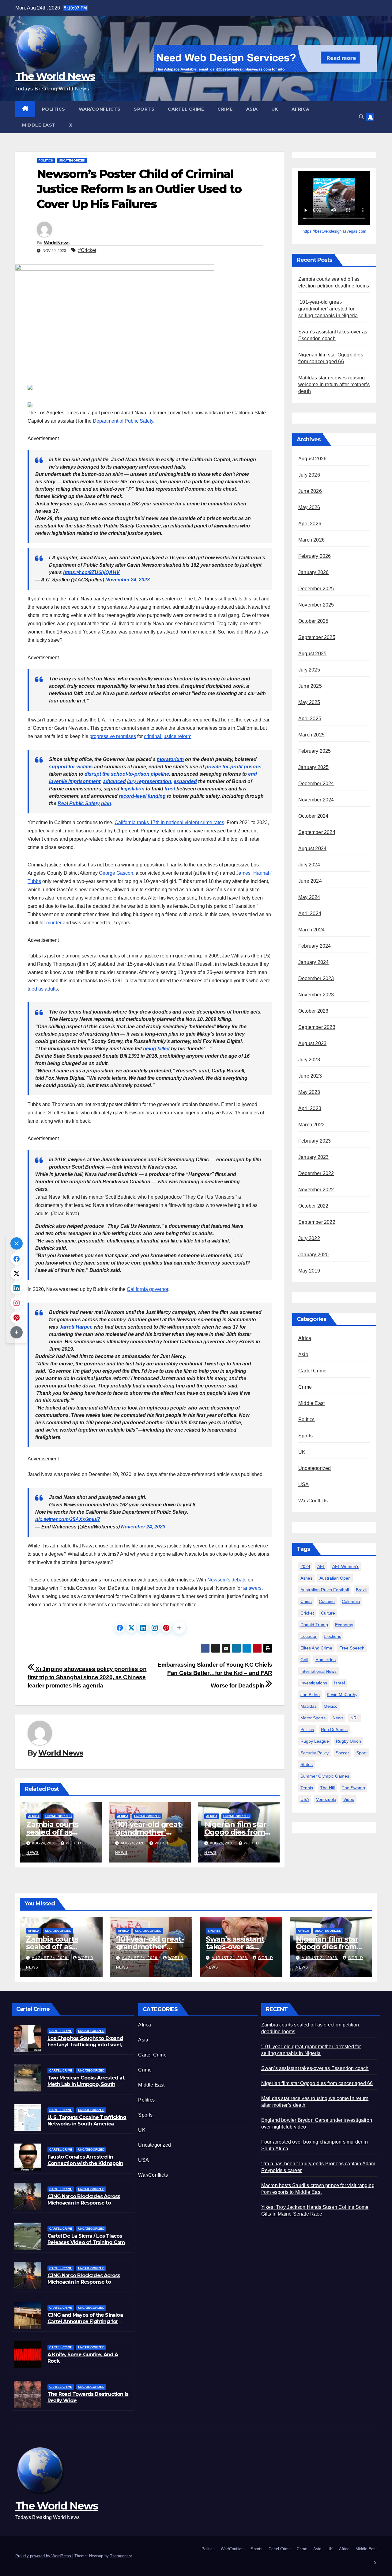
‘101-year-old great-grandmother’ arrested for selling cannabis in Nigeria (328, 309)
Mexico (331, 1706)
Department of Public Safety (123, 421)
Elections (332, 1636)
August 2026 (312, 459)
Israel (339, 1683)
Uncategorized (72, 160)
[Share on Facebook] (120, 1628)
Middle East (39, 125)
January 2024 (313, 962)
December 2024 (316, 784)
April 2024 (310, 913)
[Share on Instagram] (155, 1628)
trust (170, 789)
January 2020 (313, 1255)
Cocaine (327, 1601)
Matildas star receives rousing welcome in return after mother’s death (334, 384)
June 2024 (310, 881)
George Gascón (116, 873)
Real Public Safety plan (84, 803)
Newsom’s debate (227, 1580)
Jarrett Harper (75, 1327)
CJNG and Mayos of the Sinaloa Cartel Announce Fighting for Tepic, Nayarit (85, 2321)
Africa (301, 109)
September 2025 (317, 637)
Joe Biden (310, 1695)
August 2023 (312, 1043)
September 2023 (317, 1027)
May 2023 (309, 1092)
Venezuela (326, 1799)
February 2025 (315, 751)
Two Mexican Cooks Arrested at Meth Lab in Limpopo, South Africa (86, 2084)
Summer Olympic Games (325, 1776)
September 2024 (317, 832)
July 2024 (309, 865)
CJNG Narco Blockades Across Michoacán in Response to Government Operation (84, 2282)
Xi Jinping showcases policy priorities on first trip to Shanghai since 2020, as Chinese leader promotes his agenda (87, 1677)
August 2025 (312, 654)
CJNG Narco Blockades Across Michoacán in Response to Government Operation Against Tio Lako (86, 2206)
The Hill (327, 1788)
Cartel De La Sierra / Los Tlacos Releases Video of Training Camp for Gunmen (88, 2242)
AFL (321, 1566)
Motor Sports (313, 1718)
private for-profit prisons (233, 767)
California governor (147, 1289)
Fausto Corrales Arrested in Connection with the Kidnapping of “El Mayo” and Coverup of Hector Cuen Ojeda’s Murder (87, 2166)
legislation (133, 789)
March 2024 (311, 930)
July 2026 (309, 475)
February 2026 (315, 556)
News (338, 1718)
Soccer (342, 1753)
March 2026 (311, 540)
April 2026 (310, 524)
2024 (305, 1566)
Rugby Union (349, 1741)
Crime (225, 109)
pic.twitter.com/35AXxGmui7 (68, 1519)
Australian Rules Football (325, 1590)
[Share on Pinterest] (166, 1628)
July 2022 (309, 1238)
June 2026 (310, 491)
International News (318, 1671)
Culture (328, 1613)
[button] (361, 117)
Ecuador (309, 1636)
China (306, 1601)
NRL (355, 1718)
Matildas (309, 1706)
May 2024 (309, 897)
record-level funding (142, 796)
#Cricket (87, 250)
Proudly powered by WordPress (44, 2556)
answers (252, 1588)
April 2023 (310, 1108)
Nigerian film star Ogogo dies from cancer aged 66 (235, 1832)
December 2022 (316, 1173)
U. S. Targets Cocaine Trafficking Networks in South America (87, 2121)
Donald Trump (314, 1625)
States (307, 1764)
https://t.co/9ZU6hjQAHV (91, 572)
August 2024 (312, 849)
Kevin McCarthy (342, 1695)
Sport (361, 1753)
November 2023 (316, 995)
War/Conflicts (100, 109)
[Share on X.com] (131, 1628)
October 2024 (313, 816)
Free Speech (352, 1648)
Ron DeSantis (334, 1729)
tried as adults (43, 989)
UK (275, 109)
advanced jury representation (137, 781)
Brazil (361, 1590)
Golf (304, 1660)
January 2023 (313, 1157)
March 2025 (311, 735)
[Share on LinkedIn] (143, 1628)
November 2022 (316, 1190)
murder (54, 923)
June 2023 (310, 1076)
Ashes (306, 1578)
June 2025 (310, 686)
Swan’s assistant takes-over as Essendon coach (235, 1947)
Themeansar (121, 2556)
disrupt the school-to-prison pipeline (127, 774)
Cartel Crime (186, 109)
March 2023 (311, 1125)
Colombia (351, 1601)
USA (304, 1484)
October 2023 (313, 1011)
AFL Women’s (346, 1566)
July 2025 (309, 670)
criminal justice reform (168, 736)
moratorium (170, 759)
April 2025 (310, 719)
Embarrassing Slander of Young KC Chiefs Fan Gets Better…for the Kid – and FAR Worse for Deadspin (215, 1675)
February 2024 (315, 946)
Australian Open (335, 1578)
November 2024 (316, 800)
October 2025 (313, 621)
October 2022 (313, 1206)
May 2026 (309, 507)
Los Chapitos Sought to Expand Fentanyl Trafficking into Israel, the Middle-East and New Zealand (85, 2048)
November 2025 (316, 605)
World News (57, 243)
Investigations (314, 1683)
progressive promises (113, 736)
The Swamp (353, 1788)
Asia (252, 109)
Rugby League (315, 1741)
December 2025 (316, 589)
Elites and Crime (316, 1648)
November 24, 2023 (128, 580)
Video (349, 1799)
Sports (144, 109)
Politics (54, 109)
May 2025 (309, 702)
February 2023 (315, 1141)
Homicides (326, 1660)
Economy (344, 1625)
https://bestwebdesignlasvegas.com (334, 231)
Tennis (307, 1788)
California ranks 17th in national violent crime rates (169, 822)
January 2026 (313, 572)
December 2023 (316, 978)
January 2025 (313, 767)
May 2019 (309, 1271)
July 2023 (309, 1060)
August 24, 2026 (50, 1958)
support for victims (71, 767)
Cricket (307, 1613)
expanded (185, 781)
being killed (156, 1049)
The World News (55, 76)
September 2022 (317, 1222)
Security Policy (315, 1753)
